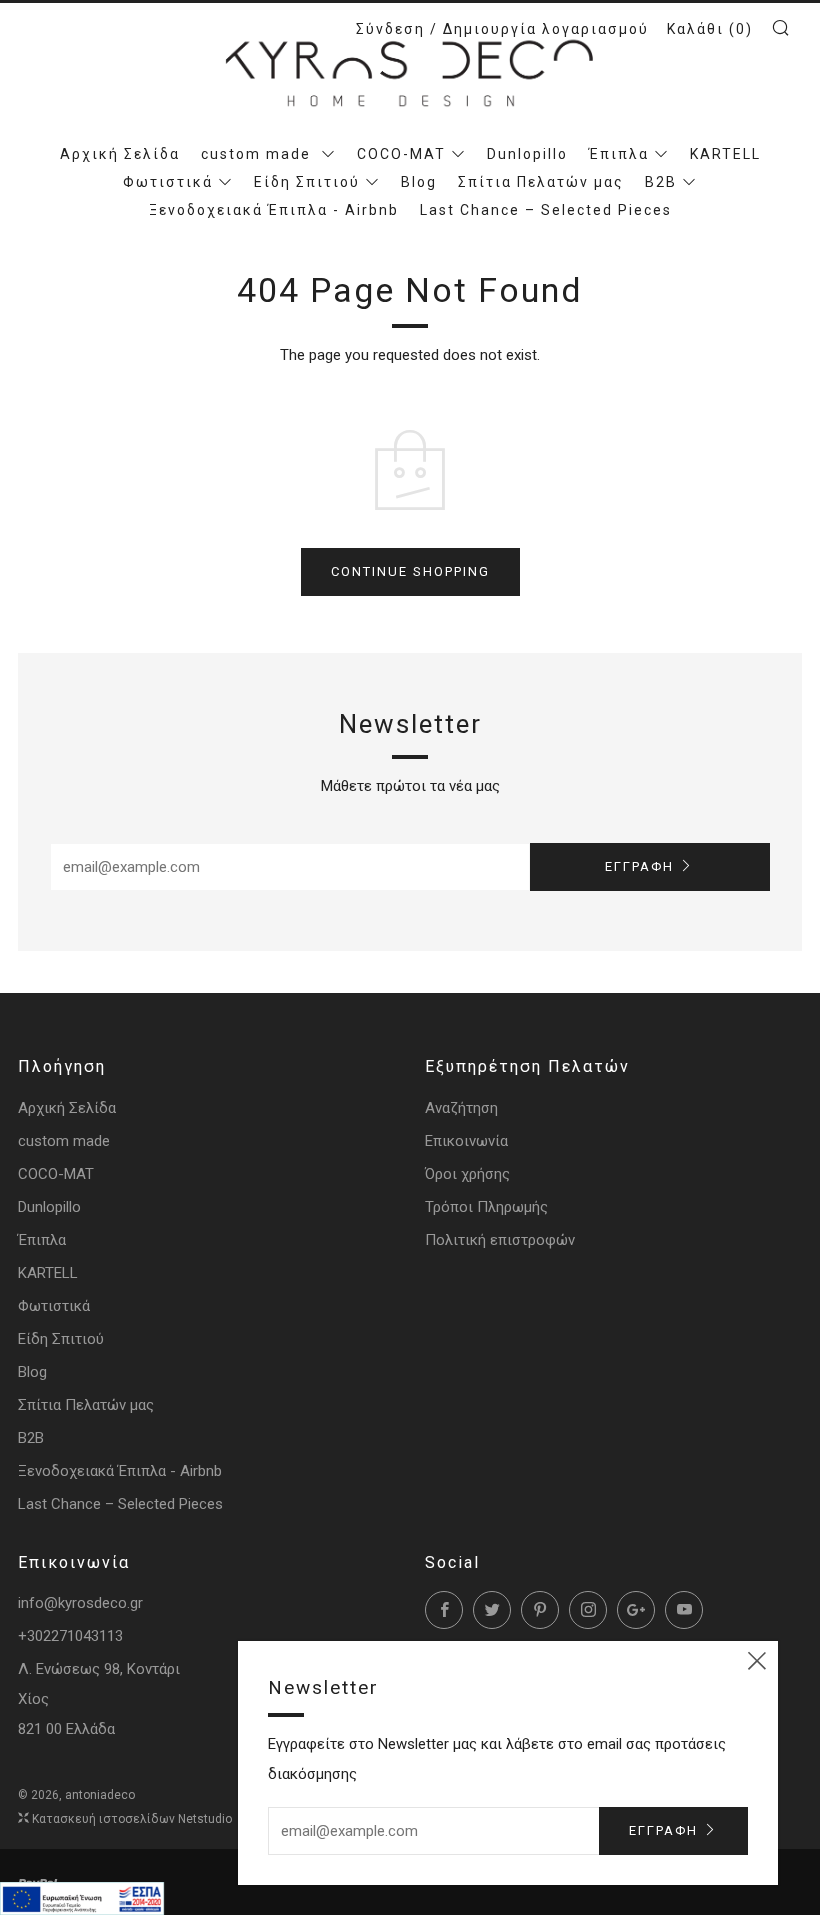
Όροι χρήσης (467, 1174)
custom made (258, 154)
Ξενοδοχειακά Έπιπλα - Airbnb (274, 210)
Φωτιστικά (168, 182)
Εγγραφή (639, 866)
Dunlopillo (527, 154)
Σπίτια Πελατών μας (541, 182)
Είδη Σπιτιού (307, 182)
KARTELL (725, 154)
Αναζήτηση (461, 1108)
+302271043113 (70, 1636)
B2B (661, 182)
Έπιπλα (619, 154)
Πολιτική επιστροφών (500, 1240)
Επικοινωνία (466, 1141)
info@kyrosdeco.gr (80, 1603)
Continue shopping (410, 571)
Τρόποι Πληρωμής (486, 1207)
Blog (419, 182)
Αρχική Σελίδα (120, 154)
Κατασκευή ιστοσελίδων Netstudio (132, 1819)
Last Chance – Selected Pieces (546, 210)
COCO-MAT (401, 154)
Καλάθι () (710, 29)
